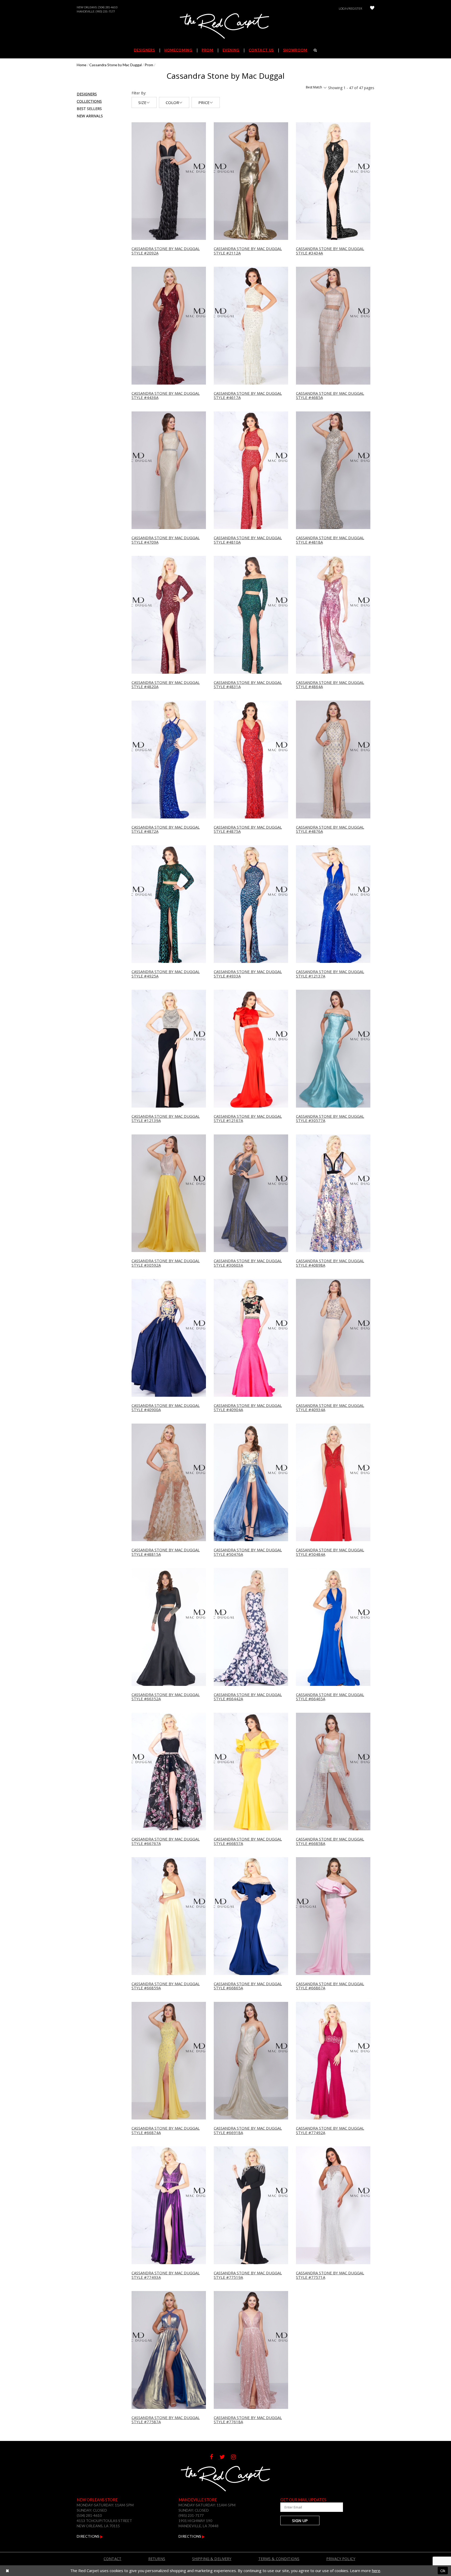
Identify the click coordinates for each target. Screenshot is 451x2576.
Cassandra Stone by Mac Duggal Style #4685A (330, 395)
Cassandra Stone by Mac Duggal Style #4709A (166, 540)
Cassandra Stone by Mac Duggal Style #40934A (330, 1408)
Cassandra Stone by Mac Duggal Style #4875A (248, 829)
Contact (112, 2559)
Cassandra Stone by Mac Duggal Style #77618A (248, 2420)
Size (142, 102)
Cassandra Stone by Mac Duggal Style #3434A (330, 251)
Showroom (295, 50)
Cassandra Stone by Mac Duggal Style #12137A (330, 974)
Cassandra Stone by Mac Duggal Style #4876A (330, 829)
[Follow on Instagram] (236, 2457)
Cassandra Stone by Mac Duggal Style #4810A (248, 540)
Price (204, 102)
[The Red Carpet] (225, 26)
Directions (88, 2536)
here (376, 2571)
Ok (443, 2571)
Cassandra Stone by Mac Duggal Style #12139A (166, 1118)
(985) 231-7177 (105, 11)
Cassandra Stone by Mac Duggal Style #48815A (166, 1552)
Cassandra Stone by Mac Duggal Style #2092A (166, 251)
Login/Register (351, 8)
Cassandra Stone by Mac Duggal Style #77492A (330, 2130)
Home (82, 65)
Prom (149, 65)
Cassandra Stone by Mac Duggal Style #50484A (330, 1552)
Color (172, 102)
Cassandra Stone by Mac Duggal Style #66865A (248, 1986)
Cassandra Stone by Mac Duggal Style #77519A (248, 2275)
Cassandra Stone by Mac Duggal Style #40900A (166, 1408)
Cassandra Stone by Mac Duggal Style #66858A (330, 1841)
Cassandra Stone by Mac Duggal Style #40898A (330, 1263)
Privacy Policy (341, 2559)
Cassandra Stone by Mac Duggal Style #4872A (166, 829)
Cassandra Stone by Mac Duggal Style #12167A (248, 1118)
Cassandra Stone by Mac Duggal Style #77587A (166, 2420)
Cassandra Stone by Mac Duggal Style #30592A (166, 1263)
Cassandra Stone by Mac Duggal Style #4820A (166, 685)
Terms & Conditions (279, 2559)
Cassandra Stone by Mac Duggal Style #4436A (166, 395)
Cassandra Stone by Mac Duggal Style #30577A (330, 1118)
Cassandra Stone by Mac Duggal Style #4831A (248, 685)
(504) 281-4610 (108, 7)
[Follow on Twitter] (225, 2457)
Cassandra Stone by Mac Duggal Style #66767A (166, 1841)
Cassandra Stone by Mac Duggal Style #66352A (166, 1697)
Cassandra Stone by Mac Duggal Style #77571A (330, 2275)
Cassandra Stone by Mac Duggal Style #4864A (330, 685)
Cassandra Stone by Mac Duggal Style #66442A (248, 1697)
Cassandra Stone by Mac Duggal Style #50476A (248, 1552)
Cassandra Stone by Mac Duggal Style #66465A (330, 1697)
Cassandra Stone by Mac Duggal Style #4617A (248, 395)
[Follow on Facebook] (215, 2457)
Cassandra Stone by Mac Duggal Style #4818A (330, 540)
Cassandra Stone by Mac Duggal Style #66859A (166, 1986)
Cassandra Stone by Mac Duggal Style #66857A (248, 1841)
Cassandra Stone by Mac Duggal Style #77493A (166, 2275)
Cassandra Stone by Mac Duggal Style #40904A (248, 1408)
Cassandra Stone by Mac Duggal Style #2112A (248, 251)
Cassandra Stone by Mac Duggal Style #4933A (248, 974)
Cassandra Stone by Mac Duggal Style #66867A (330, 1986)
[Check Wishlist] (372, 8)
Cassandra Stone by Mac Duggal (115, 65)
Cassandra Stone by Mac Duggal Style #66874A (166, 2130)
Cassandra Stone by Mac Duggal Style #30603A (248, 1263)
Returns (157, 2559)
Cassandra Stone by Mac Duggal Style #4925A (166, 974)
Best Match (314, 87)
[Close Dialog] (7, 2571)
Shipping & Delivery (212, 2559)
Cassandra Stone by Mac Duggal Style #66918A (248, 2130)
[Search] (315, 50)
